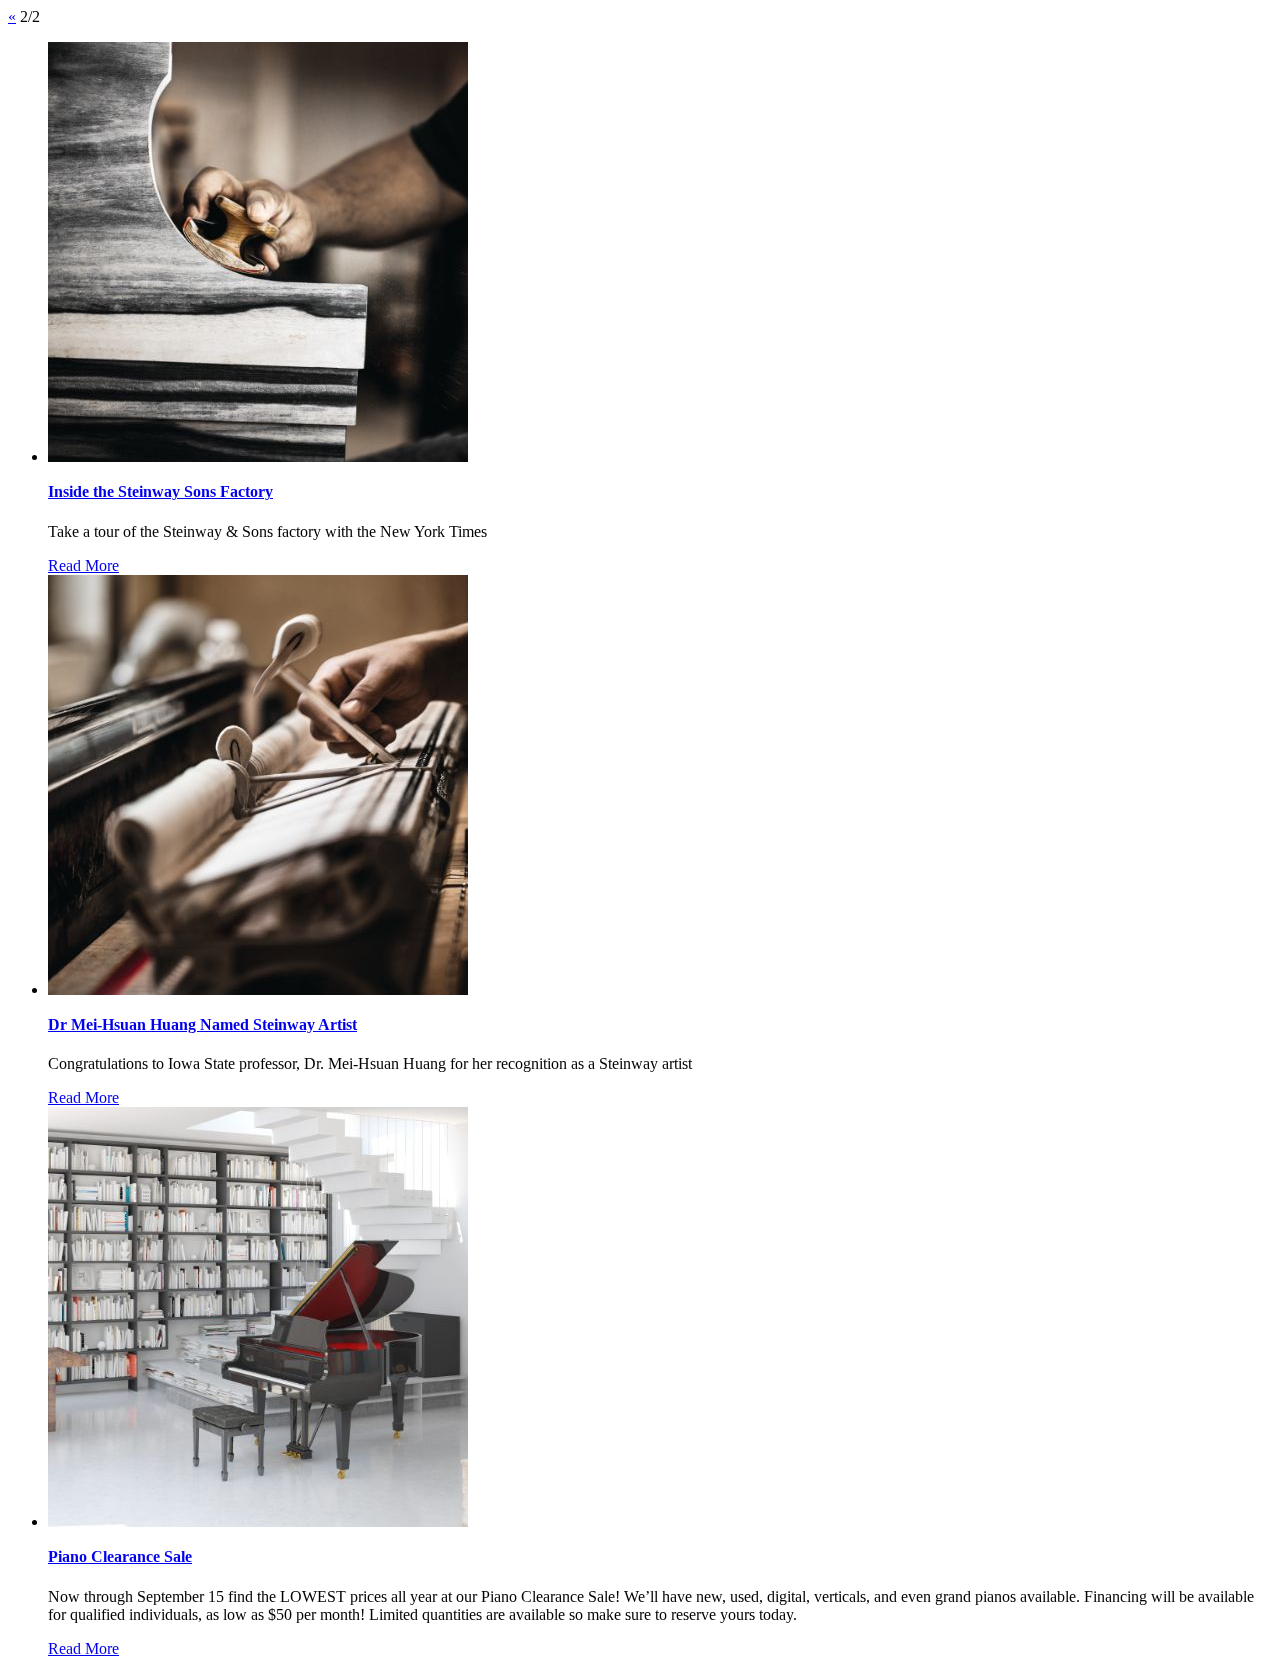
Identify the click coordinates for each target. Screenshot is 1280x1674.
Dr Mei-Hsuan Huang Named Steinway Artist (202, 1024)
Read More (83, 565)
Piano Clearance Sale (120, 1556)
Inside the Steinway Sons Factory (160, 491)
